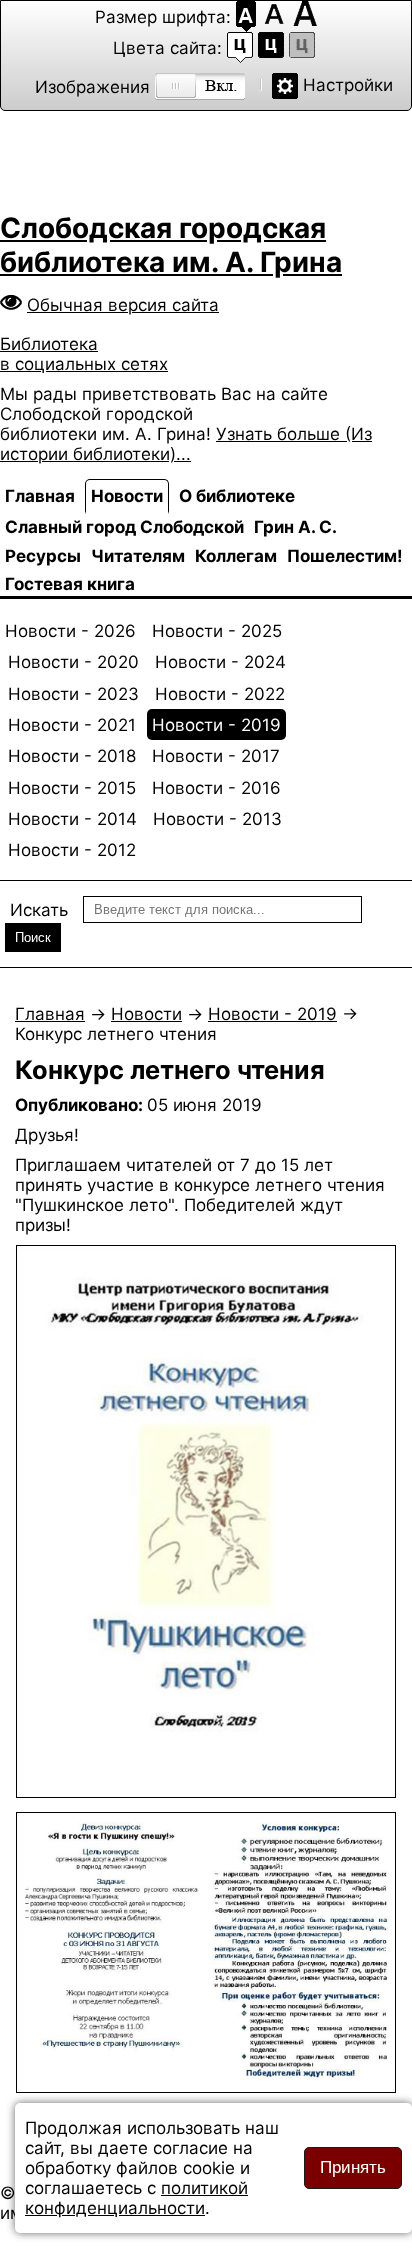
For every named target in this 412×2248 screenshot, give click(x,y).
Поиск (33, 937)
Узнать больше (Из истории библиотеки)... (186, 444)
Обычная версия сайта (123, 305)
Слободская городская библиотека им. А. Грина (171, 245)
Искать (39, 910)
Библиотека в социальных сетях (84, 354)
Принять (353, 2167)
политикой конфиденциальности (136, 2198)
